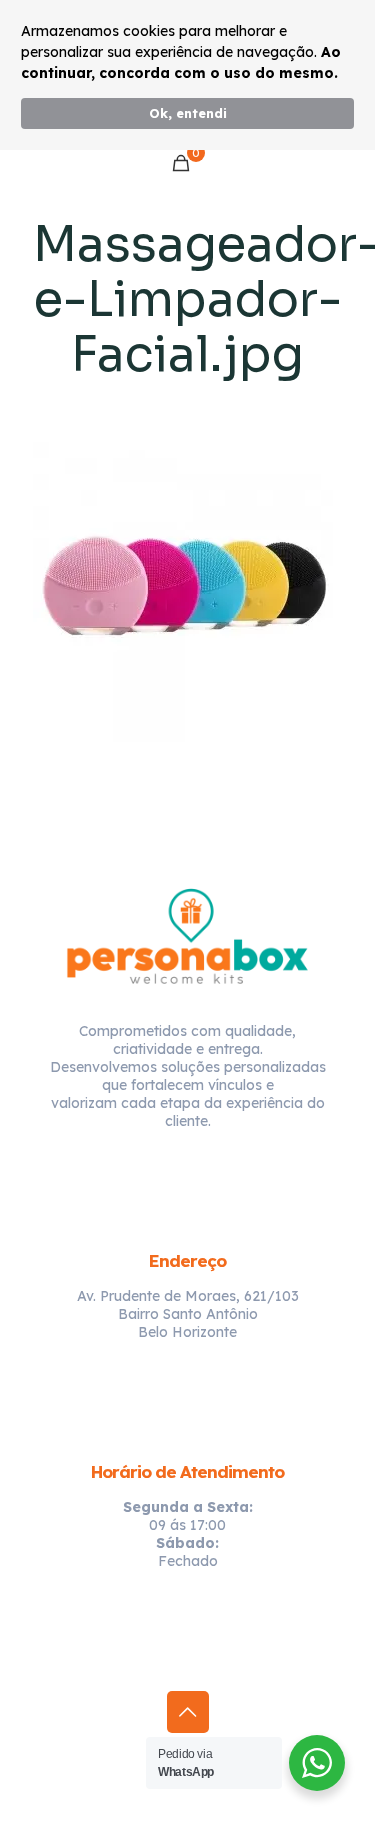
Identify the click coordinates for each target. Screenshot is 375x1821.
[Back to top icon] (188, 1712)
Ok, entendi (188, 113)
